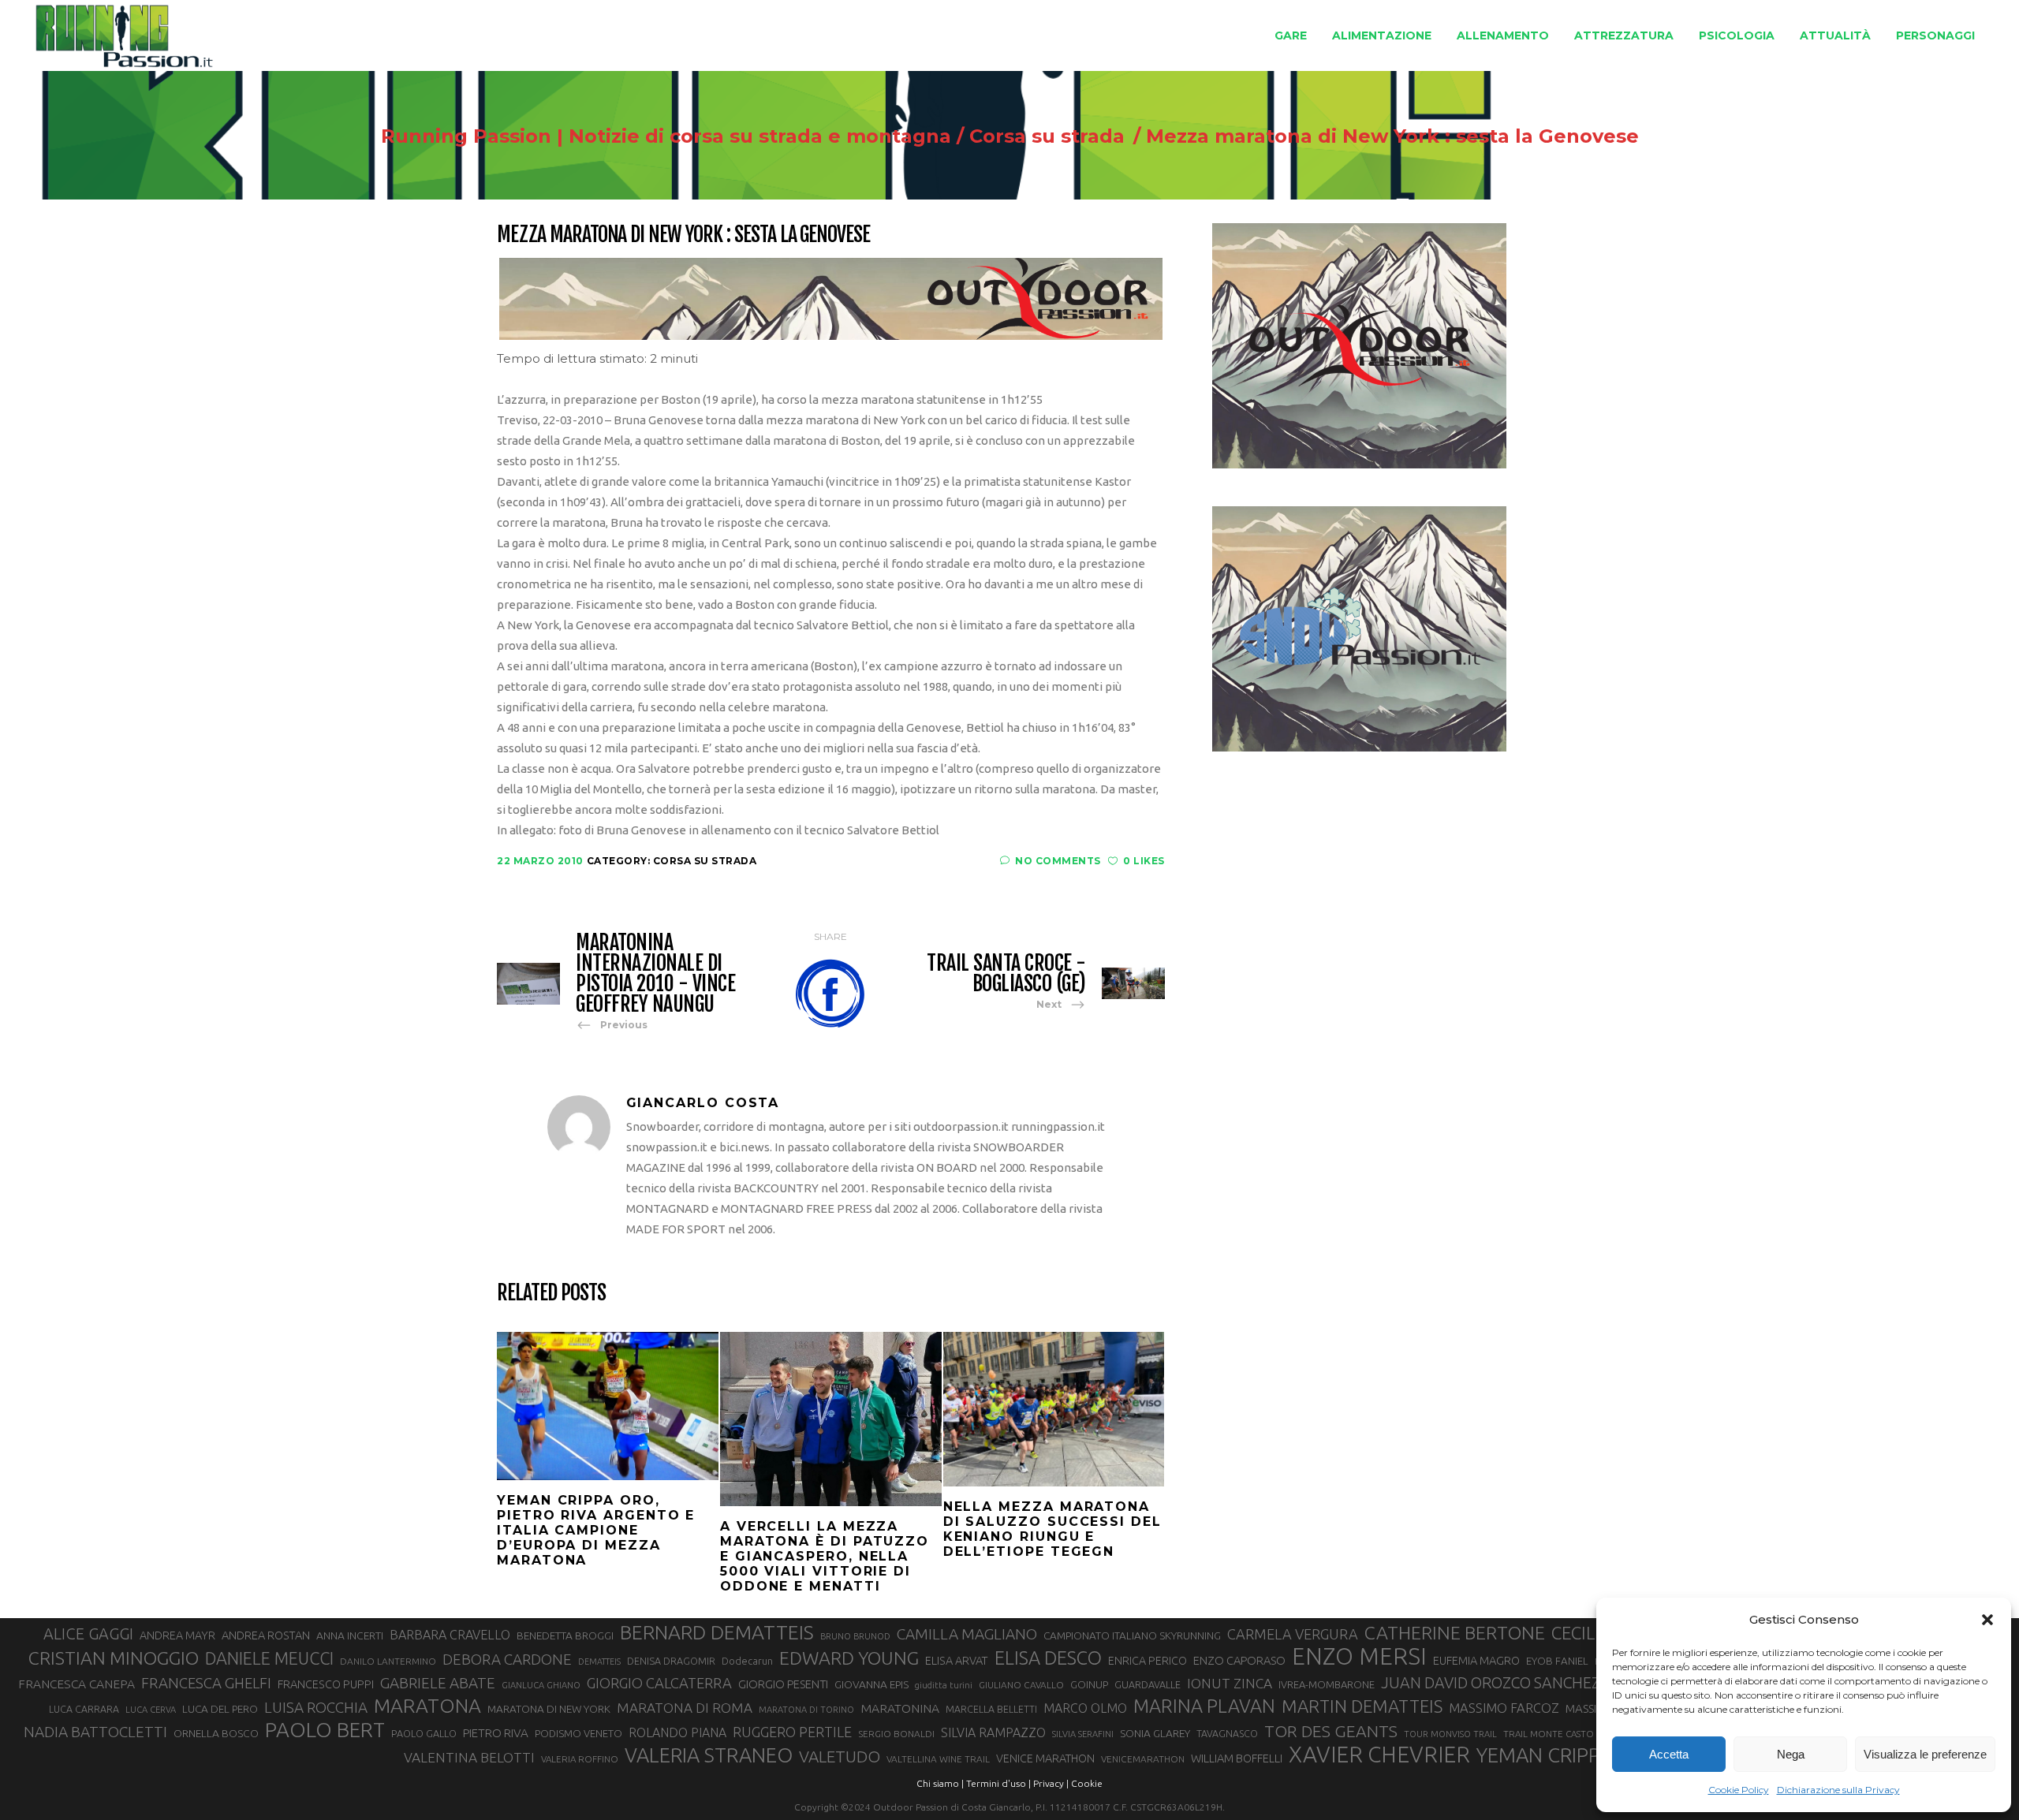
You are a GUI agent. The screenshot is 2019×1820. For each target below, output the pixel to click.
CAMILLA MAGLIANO (967, 1634)
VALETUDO (840, 1757)
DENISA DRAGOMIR (671, 1661)
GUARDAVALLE (1148, 1684)
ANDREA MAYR (177, 1635)
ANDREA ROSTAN (266, 1635)
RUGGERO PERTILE (792, 1732)
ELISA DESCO (1048, 1658)
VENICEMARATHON (1143, 1759)
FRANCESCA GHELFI (206, 1683)
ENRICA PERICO (1148, 1661)
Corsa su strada (1047, 136)
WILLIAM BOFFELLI (1237, 1758)
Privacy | (1051, 1783)
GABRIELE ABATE (438, 1683)
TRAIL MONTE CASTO (1549, 1734)
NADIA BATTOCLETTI (95, 1732)
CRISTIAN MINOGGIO (114, 1658)
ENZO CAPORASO (1239, 1660)
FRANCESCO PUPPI (326, 1684)
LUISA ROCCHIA (316, 1707)
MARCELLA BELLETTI (991, 1709)
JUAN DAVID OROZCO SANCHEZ (1491, 1683)
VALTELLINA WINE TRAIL (938, 1759)
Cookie (1087, 1783)
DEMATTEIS (599, 1661)
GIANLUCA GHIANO (541, 1685)
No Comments (1058, 861)
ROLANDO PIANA (677, 1732)
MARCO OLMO (1085, 1708)
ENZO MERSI (1359, 1657)
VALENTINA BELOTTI (469, 1757)
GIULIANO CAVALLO (1021, 1685)
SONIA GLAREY (1155, 1733)
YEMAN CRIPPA (1544, 1755)
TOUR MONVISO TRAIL (1450, 1734)
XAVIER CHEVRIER (1379, 1755)
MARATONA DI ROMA (685, 1708)
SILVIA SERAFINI (1083, 1734)
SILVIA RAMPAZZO (993, 1732)
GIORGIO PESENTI (783, 1684)
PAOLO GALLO (424, 1733)
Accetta (1669, 1754)
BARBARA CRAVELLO (450, 1635)
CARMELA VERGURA (1293, 1634)
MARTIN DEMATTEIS (1362, 1706)
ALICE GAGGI (88, 1634)
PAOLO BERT (325, 1730)
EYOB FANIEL (1557, 1661)
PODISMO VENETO (578, 1733)
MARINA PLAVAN (1204, 1706)
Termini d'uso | (998, 1783)
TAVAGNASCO (1227, 1733)
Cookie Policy (1739, 1790)
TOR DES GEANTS (1331, 1731)
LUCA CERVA (151, 1710)
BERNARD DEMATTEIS (717, 1632)
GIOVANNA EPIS (871, 1684)
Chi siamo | (940, 1783)
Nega (1791, 1754)
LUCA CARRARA (84, 1709)
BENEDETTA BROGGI (565, 1635)
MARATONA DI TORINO (806, 1710)
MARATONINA (900, 1708)
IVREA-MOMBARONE (1327, 1684)
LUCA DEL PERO (220, 1709)
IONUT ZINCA (1230, 1683)
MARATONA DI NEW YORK (549, 1709)
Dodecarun (747, 1661)
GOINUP (1089, 1684)
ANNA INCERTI (350, 1635)
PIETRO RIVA (496, 1733)
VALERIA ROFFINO (580, 1759)
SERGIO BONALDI (896, 1734)
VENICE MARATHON (1045, 1758)
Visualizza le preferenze (1925, 1754)
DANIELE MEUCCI (269, 1658)
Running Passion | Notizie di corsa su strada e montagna (666, 136)
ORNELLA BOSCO (216, 1733)
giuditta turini (944, 1685)
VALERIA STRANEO (709, 1755)
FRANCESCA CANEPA (77, 1684)
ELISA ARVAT (957, 1660)
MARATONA (427, 1706)
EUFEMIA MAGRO (1476, 1660)
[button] (1987, 1620)
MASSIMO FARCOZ (1504, 1708)
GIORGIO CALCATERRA (659, 1683)
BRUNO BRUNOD (855, 1636)
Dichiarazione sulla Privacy (1838, 1790)
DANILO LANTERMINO (388, 1661)
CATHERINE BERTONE (1455, 1632)
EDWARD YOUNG (849, 1658)
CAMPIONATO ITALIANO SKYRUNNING (1132, 1635)
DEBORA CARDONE (507, 1659)
